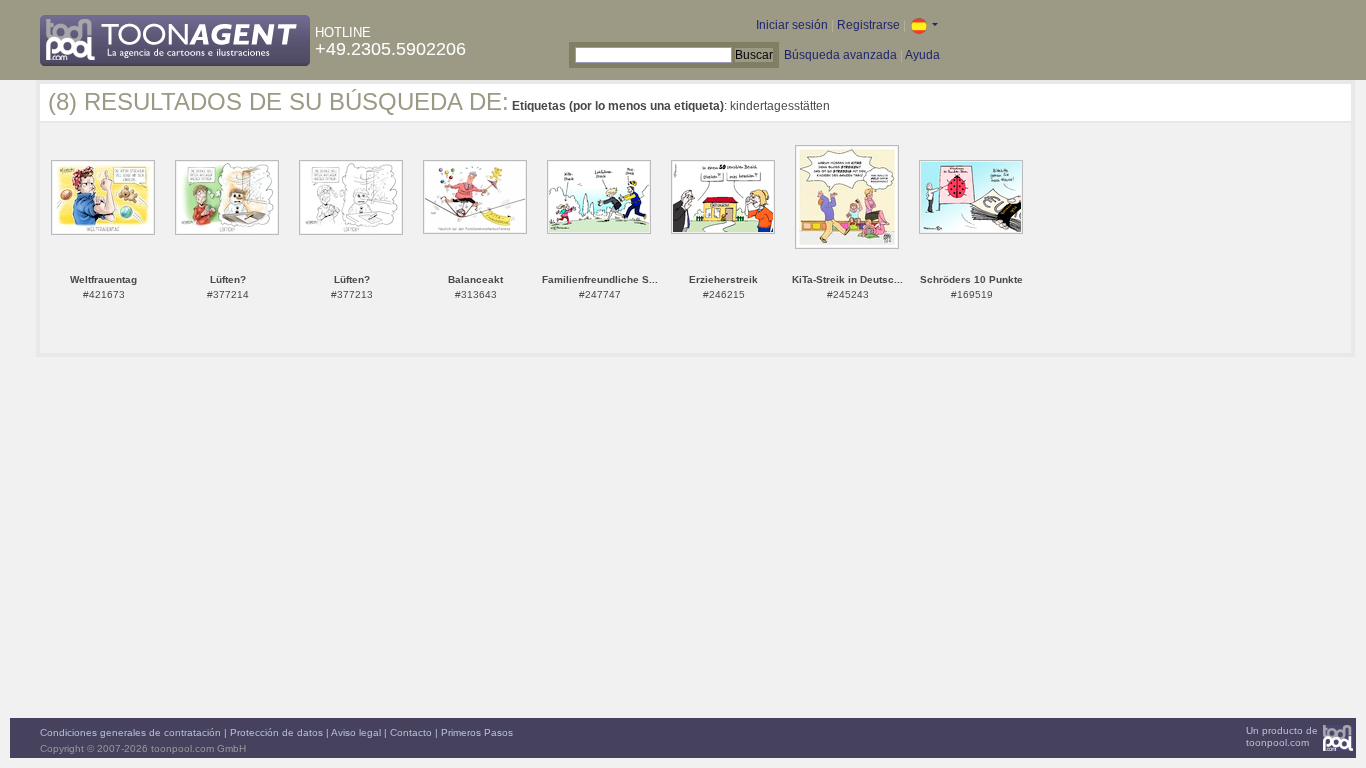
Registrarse (868, 25)
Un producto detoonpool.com (1282, 736)
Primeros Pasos (477, 732)
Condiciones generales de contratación (130, 732)
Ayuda (922, 55)
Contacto (411, 732)
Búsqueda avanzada (840, 55)
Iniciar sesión (792, 25)
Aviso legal (356, 732)
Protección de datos (276, 732)
